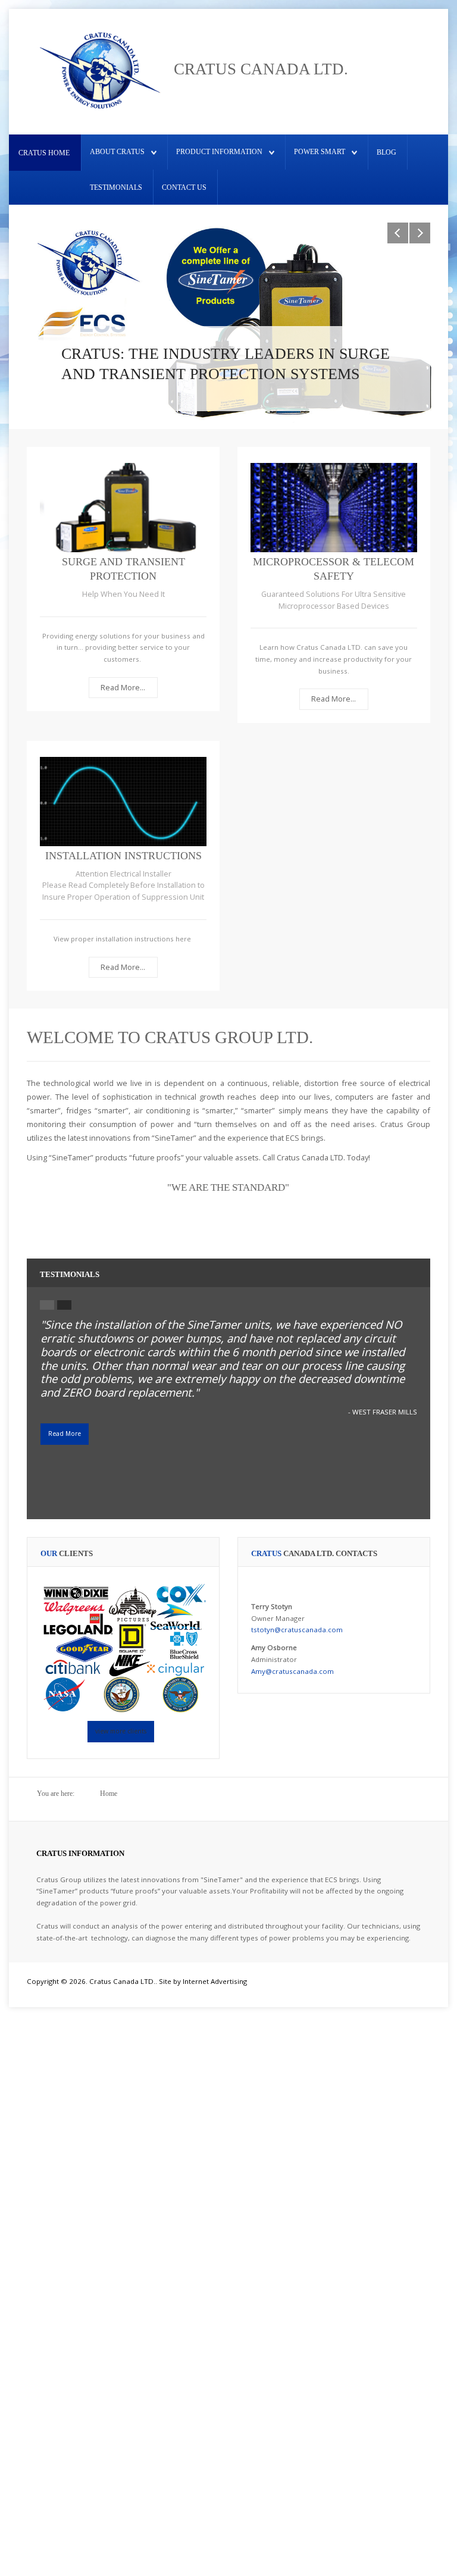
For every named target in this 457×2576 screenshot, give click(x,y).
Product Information (219, 152)
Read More (65, 1433)
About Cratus (117, 152)
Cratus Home (44, 153)
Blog (386, 152)
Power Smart (320, 152)
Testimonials (116, 187)
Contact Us (184, 187)
